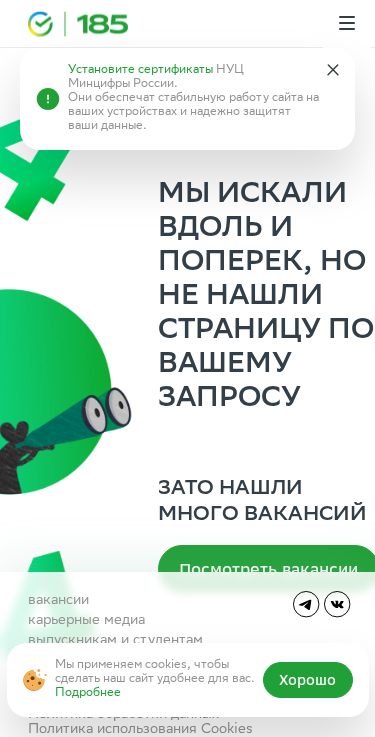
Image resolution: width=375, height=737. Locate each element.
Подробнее (88, 693)
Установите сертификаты (140, 70)
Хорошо (307, 680)
